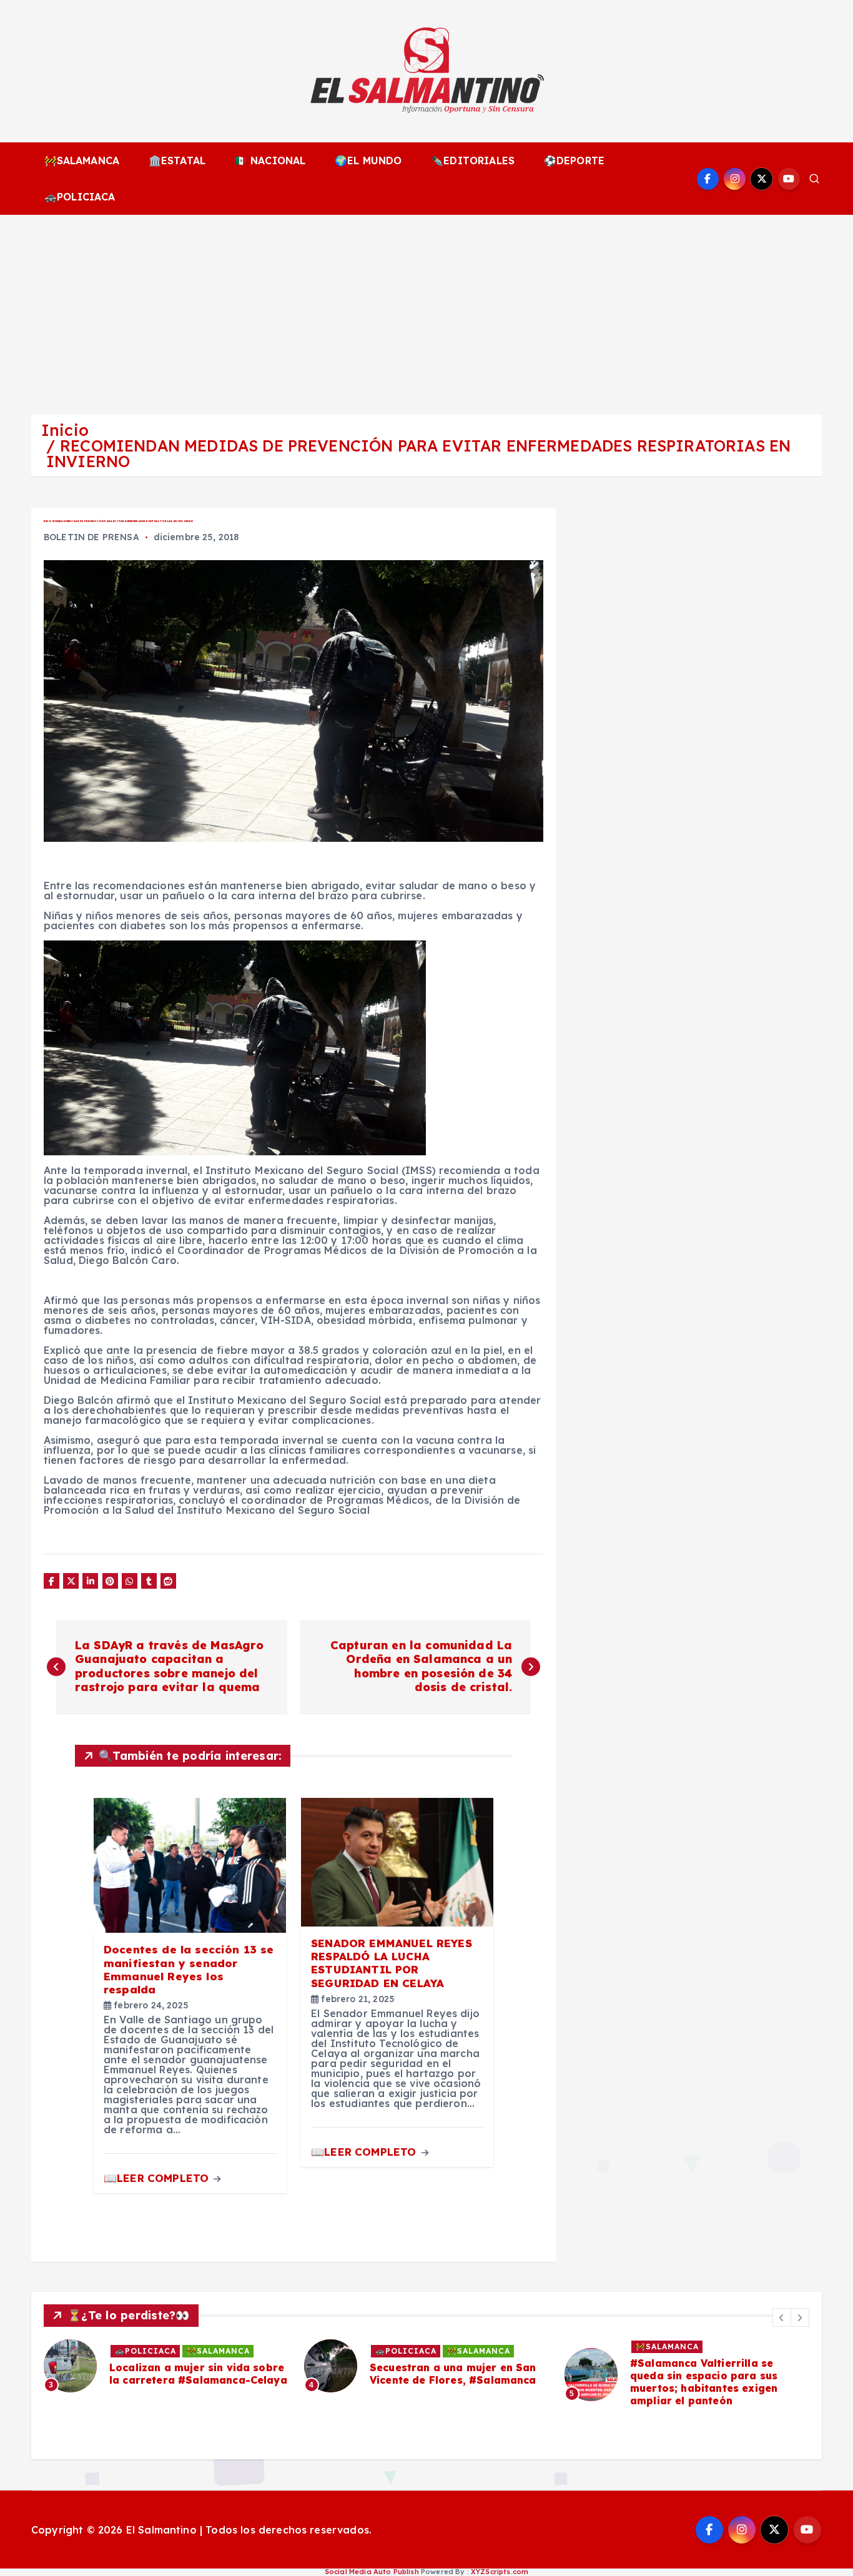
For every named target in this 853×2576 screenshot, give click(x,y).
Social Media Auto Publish (372, 2572)
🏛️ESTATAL (177, 160)
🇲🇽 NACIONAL (270, 160)
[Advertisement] (426, 308)
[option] (173, 2366)
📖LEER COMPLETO (158, 2178)
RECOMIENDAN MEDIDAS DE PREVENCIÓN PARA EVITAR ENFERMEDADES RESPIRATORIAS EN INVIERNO (418, 453)
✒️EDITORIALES (473, 160)
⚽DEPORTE (574, 160)
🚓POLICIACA (80, 197)
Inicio (65, 430)
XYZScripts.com (500, 2572)
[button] (782, 2317)
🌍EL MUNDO (368, 160)
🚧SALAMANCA (82, 160)
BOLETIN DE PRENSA (91, 537)
